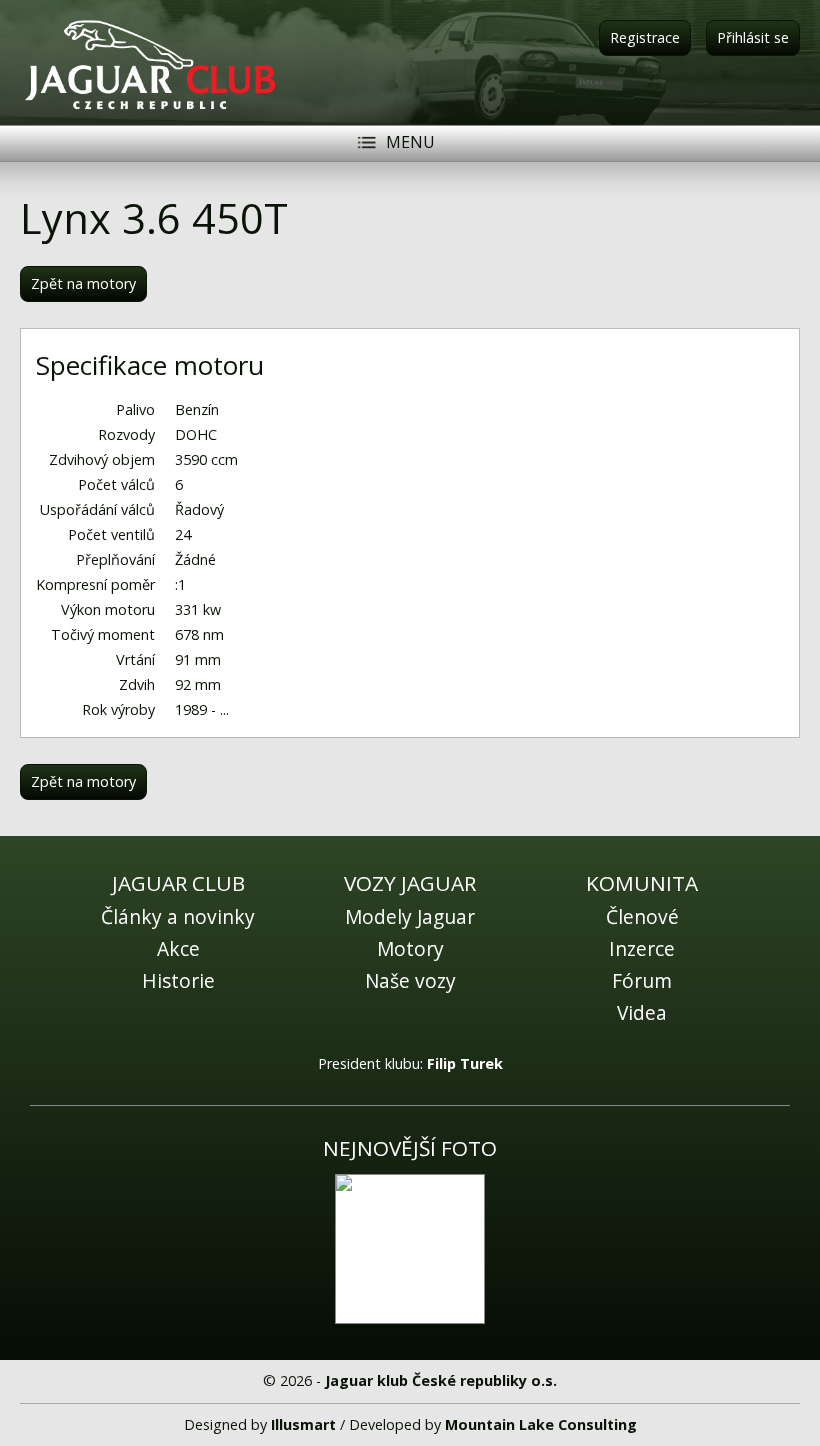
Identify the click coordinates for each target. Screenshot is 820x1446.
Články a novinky (178, 916)
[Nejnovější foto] (410, 1249)
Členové (642, 916)
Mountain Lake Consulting (541, 1424)
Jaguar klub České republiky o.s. (441, 1380)
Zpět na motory (83, 283)
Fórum (642, 980)
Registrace (645, 37)
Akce (178, 948)
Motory (410, 948)
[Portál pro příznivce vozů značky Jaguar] (150, 108)
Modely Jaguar (410, 916)
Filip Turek (465, 1063)
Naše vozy (410, 980)
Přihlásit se (753, 37)
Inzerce (642, 948)
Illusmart (303, 1424)
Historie (178, 980)
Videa (642, 1012)
